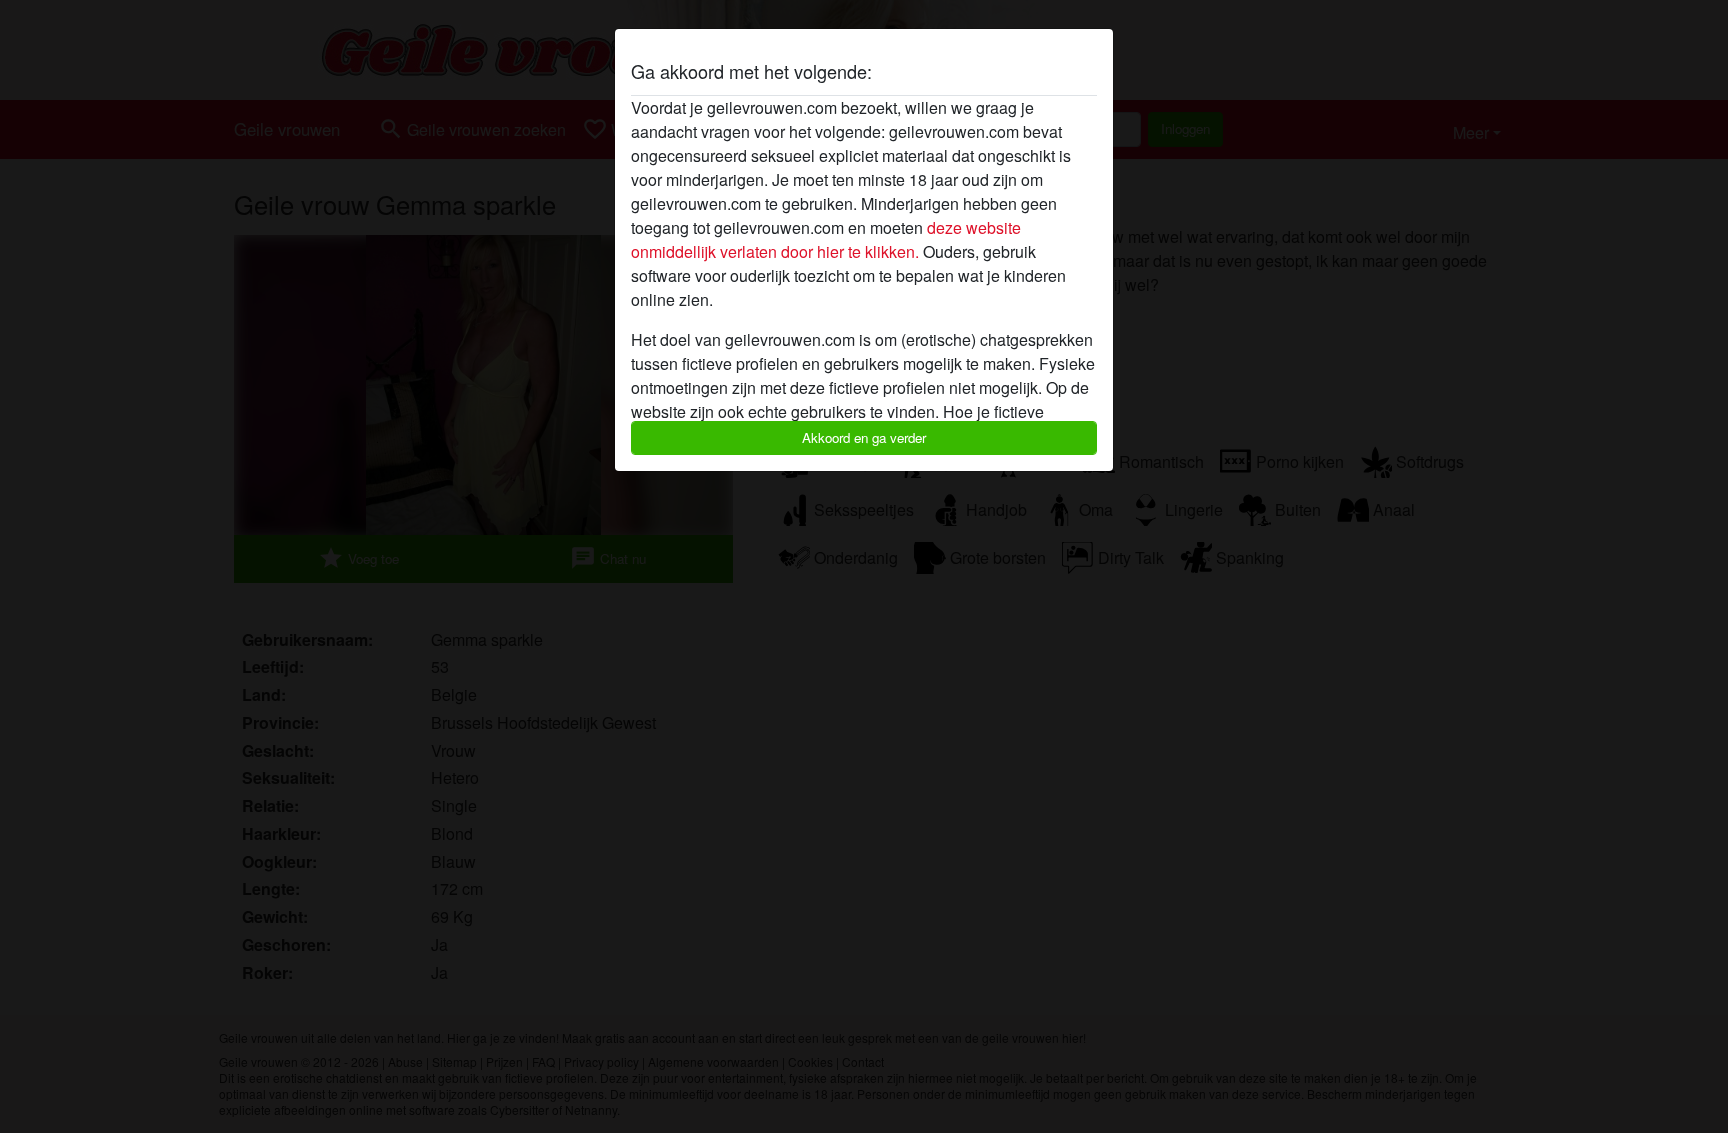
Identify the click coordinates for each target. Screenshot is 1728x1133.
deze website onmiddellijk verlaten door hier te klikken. (826, 239)
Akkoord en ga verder (864, 437)
